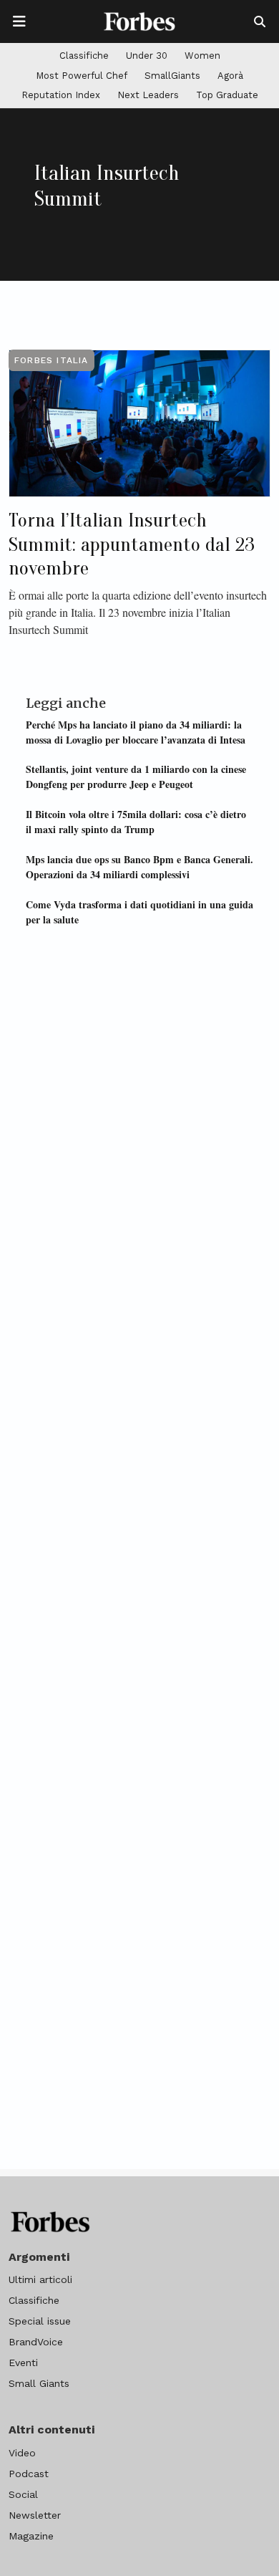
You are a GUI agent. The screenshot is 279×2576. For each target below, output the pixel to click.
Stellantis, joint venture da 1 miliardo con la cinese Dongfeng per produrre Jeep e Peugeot (136, 777)
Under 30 (147, 56)
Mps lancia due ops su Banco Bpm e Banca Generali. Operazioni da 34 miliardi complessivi (139, 867)
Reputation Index (61, 95)
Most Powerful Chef (82, 76)
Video (22, 2453)
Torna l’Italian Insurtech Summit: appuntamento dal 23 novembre (132, 544)
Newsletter (35, 2515)
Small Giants (39, 2383)
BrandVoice (36, 2342)
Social (23, 2494)
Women (202, 56)
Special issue (40, 2321)
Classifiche (84, 56)
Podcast (29, 2474)
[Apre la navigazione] (19, 21)
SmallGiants (172, 76)
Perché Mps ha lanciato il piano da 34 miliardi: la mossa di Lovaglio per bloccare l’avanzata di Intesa (136, 732)
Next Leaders (148, 95)
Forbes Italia (52, 360)
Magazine (31, 2536)
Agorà (230, 76)
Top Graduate (227, 95)
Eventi (23, 2363)
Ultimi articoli (40, 2279)
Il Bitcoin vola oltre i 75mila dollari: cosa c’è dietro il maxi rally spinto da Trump (136, 822)
